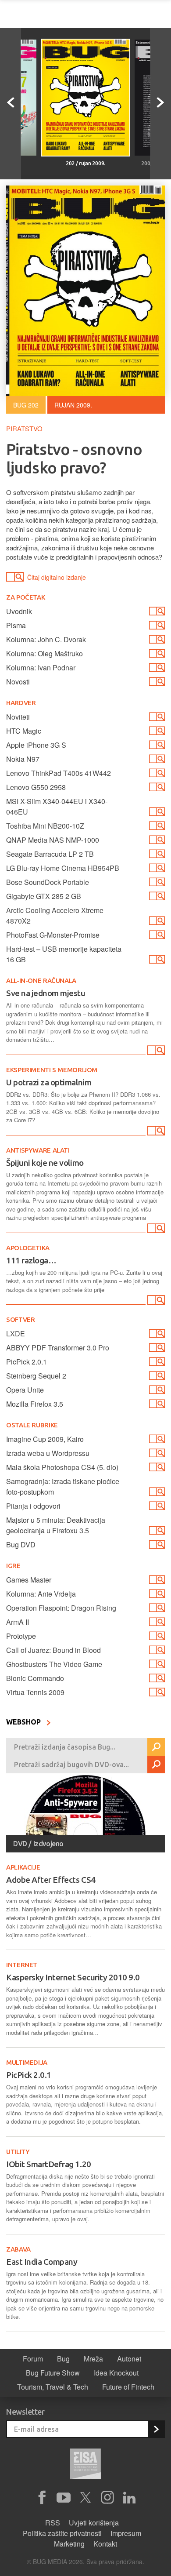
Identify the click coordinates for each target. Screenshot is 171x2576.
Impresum (126, 2533)
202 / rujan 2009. (85, 163)
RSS (53, 2523)
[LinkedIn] (129, 2498)
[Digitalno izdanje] (155, 1052)
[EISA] (85, 2465)
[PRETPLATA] (156, 2429)
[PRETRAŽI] (156, 1747)
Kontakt (105, 2544)
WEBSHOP (24, 1722)
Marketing (69, 2544)
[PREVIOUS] (11, 104)
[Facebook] (42, 2498)
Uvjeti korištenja (94, 2523)
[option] (85, 104)
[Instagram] (107, 2498)
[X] (85, 2498)
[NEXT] (160, 104)
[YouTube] (64, 2498)
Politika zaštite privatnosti (62, 2533)
